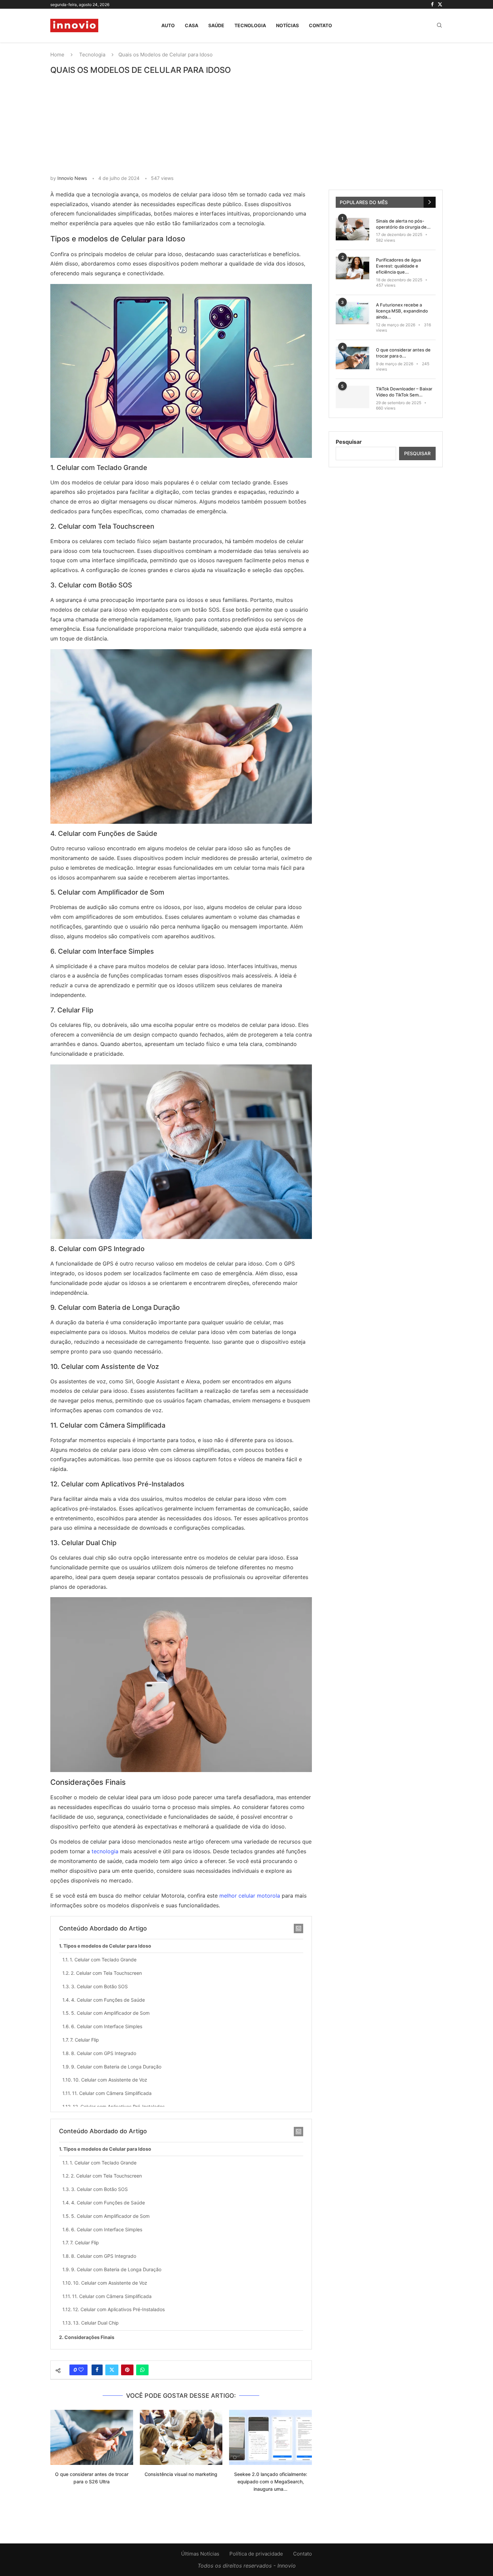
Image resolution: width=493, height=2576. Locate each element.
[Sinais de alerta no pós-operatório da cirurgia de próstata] (352, 229)
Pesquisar (349, 442)
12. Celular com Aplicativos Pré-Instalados (119, 2107)
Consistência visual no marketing (181, 2474)
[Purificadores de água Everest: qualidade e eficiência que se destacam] (352, 268)
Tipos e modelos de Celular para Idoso (107, 1946)
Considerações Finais (89, 2337)
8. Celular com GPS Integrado (104, 2053)
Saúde (216, 25)
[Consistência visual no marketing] (181, 2437)
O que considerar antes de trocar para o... (403, 353)
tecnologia (105, 1851)
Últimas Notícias (200, 2554)
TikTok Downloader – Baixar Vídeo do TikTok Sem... (404, 392)
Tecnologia (250, 25)
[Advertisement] (246, 125)
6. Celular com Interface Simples (107, 2026)
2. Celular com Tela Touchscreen (106, 1973)
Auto (168, 25)
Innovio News (72, 178)
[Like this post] (81, 2370)
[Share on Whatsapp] (142, 2370)
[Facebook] (432, 4)
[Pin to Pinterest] (127, 2370)
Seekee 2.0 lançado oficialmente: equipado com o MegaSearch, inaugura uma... (271, 2481)
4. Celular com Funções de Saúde (108, 2000)
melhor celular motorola (250, 1896)
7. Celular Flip (85, 2040)
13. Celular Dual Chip (96, 2323)
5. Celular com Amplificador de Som (110, 2013)
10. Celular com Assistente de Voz (110, 2080)
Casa (191, 25)
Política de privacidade (256, 2554)
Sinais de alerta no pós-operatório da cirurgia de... (403, 224)
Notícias (287, 25)
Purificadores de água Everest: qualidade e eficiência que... (398, 266)
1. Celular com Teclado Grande (103, 1960)
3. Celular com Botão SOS (99, 1986)
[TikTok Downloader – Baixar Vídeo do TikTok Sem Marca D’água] (352, 397)
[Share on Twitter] (112, 2370)
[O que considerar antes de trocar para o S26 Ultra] (92, 2437)
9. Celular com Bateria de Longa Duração (116, 2067)
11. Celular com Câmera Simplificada (112, 2093)
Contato (320, 25)
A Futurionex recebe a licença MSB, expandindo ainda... (402, 311)
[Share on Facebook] (97, 2370)
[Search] (439, 26)
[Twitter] (440, 4)
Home (57, 55)
